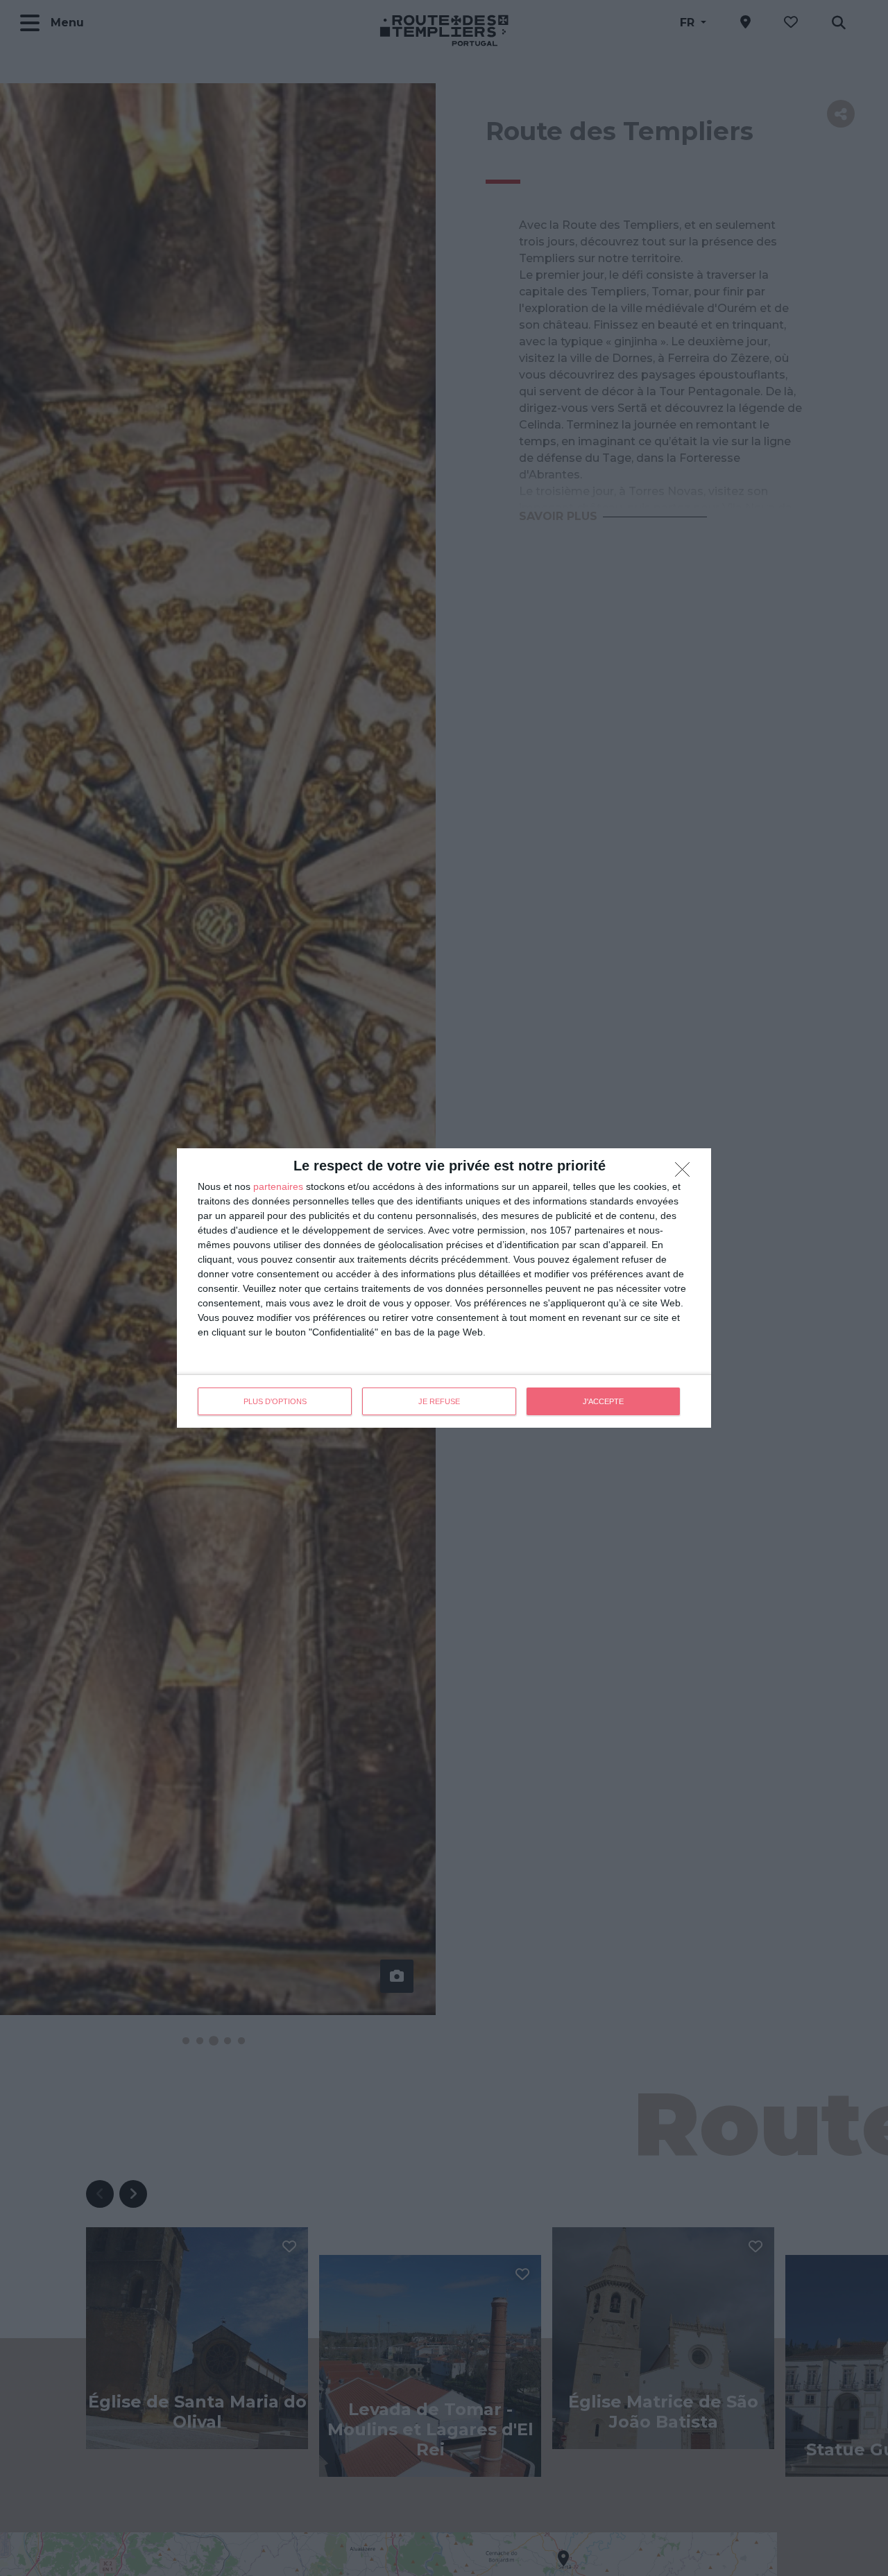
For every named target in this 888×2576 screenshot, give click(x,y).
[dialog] (444, 1288)
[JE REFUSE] (686, 1173)
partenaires (278, 1186)
